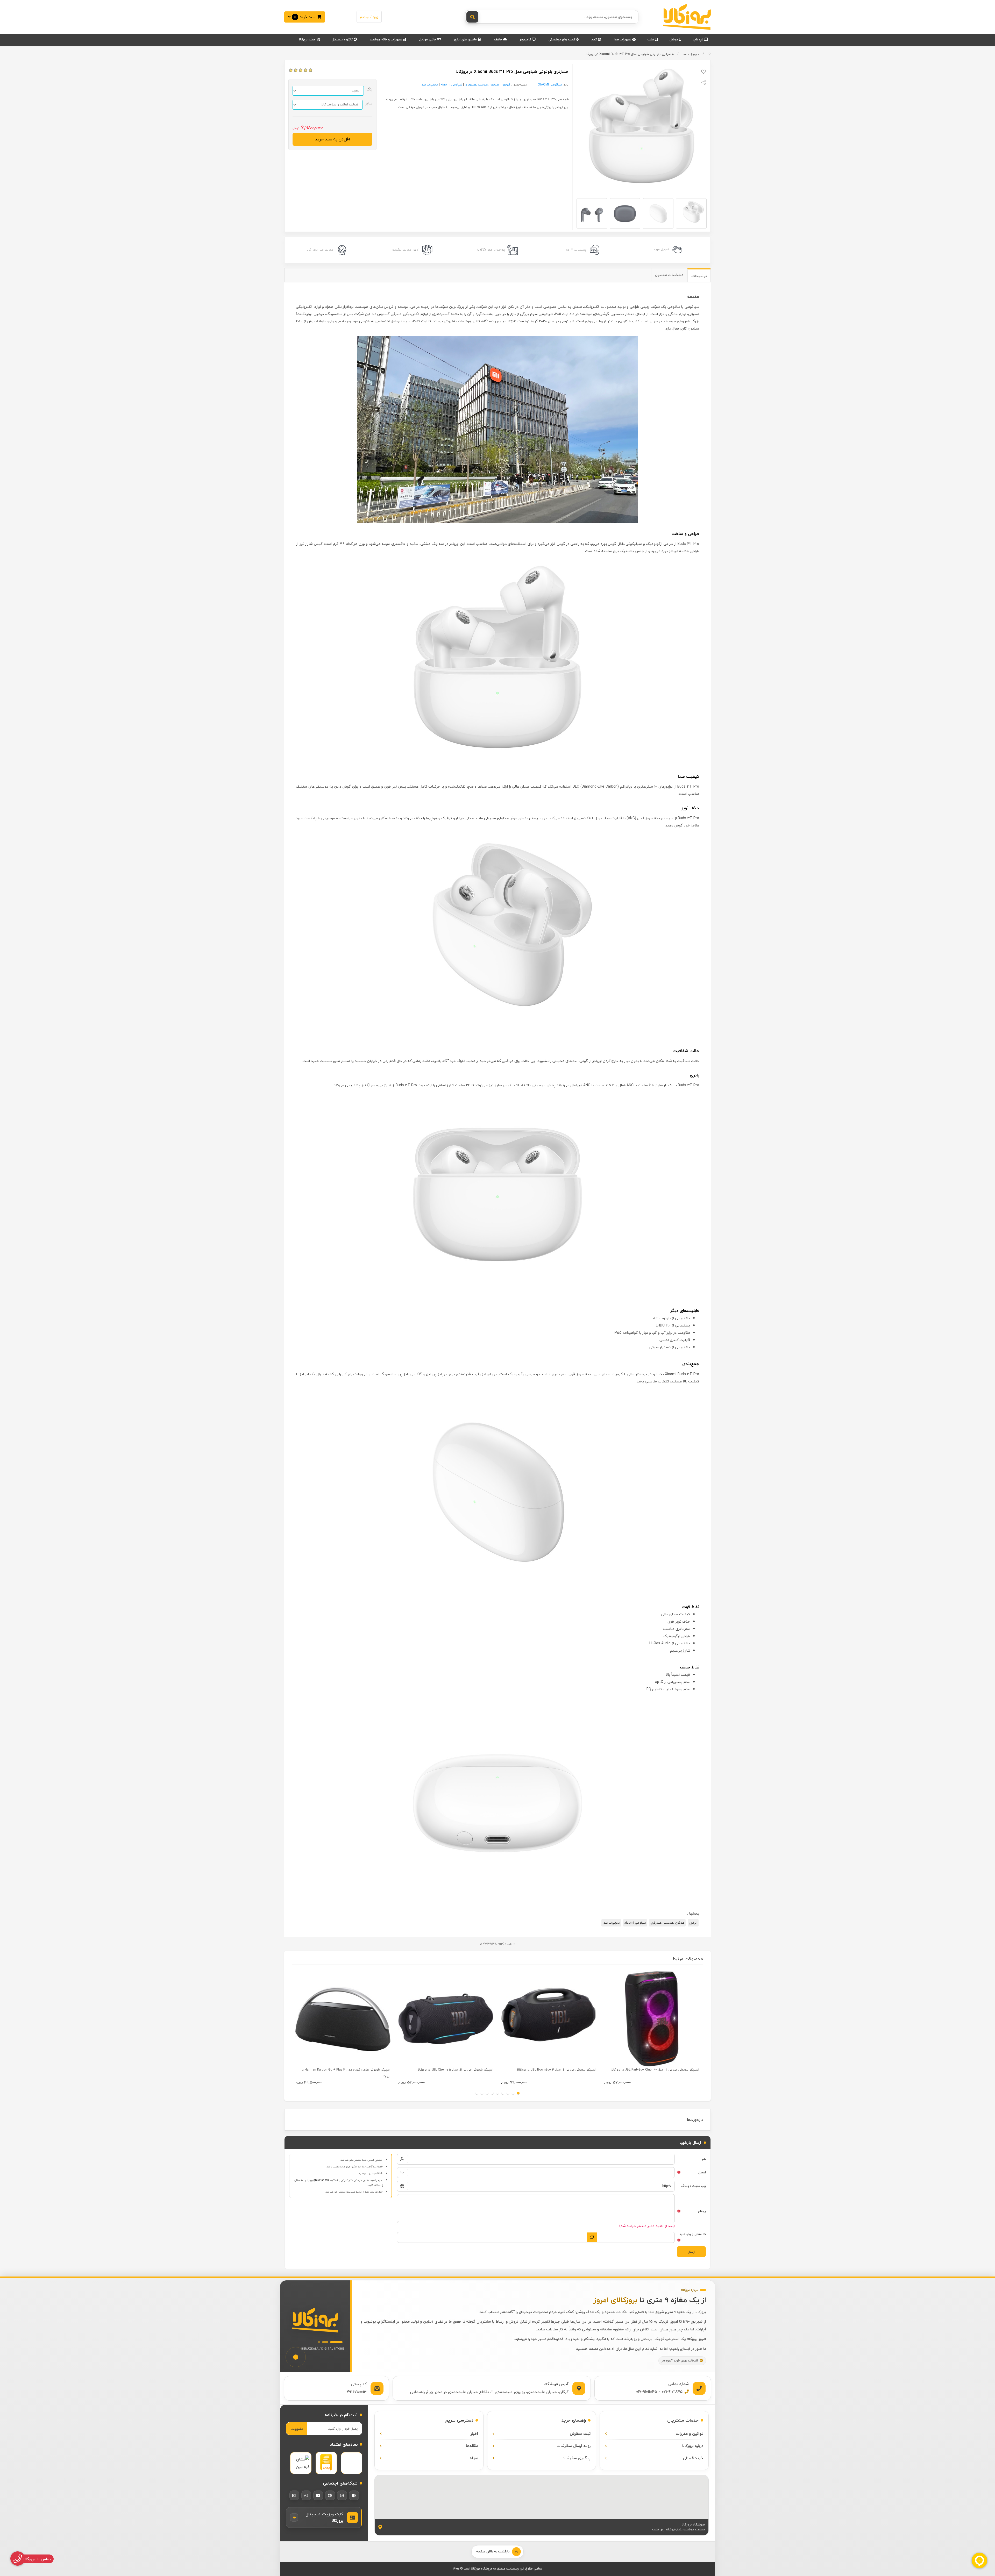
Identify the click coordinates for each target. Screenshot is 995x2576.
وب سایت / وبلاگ (694, 2186)
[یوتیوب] (318, 2495)
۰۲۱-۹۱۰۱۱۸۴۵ (672, 2392)
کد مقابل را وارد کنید (693, 2234)
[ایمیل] (294, 2495)
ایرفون (506, 85)
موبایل (674, 40)
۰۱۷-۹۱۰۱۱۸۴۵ (647, 2392)
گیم (595, 40)
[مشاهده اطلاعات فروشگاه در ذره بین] (301, 2463)
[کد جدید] (592, 2237)
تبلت (651, 40)
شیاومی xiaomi (451, 85)
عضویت (297, 2429)
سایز (369, 103)
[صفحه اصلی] (709, 54)
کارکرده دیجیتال (343, 40)
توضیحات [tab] (699, 276)
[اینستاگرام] (342, 2495)
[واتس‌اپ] (306, 2495)
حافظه (499, 40)
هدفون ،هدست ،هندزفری (482, 85)
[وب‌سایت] (354, 2495)
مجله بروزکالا (308, 40)
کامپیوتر (526, 40)
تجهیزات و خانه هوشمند (386, 40)
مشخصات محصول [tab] (669, 275)
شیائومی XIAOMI (550, 85)
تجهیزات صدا (623, 40)
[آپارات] (330, 2495)
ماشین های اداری (466, 40)
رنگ (369, 89)
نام (704, 2159)
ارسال (691, 2252)
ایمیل (702, 2172)
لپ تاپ (699, 40)
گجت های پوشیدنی (562, 40)
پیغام (702, 2211)
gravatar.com (322, 2180)
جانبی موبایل (428, 40)
